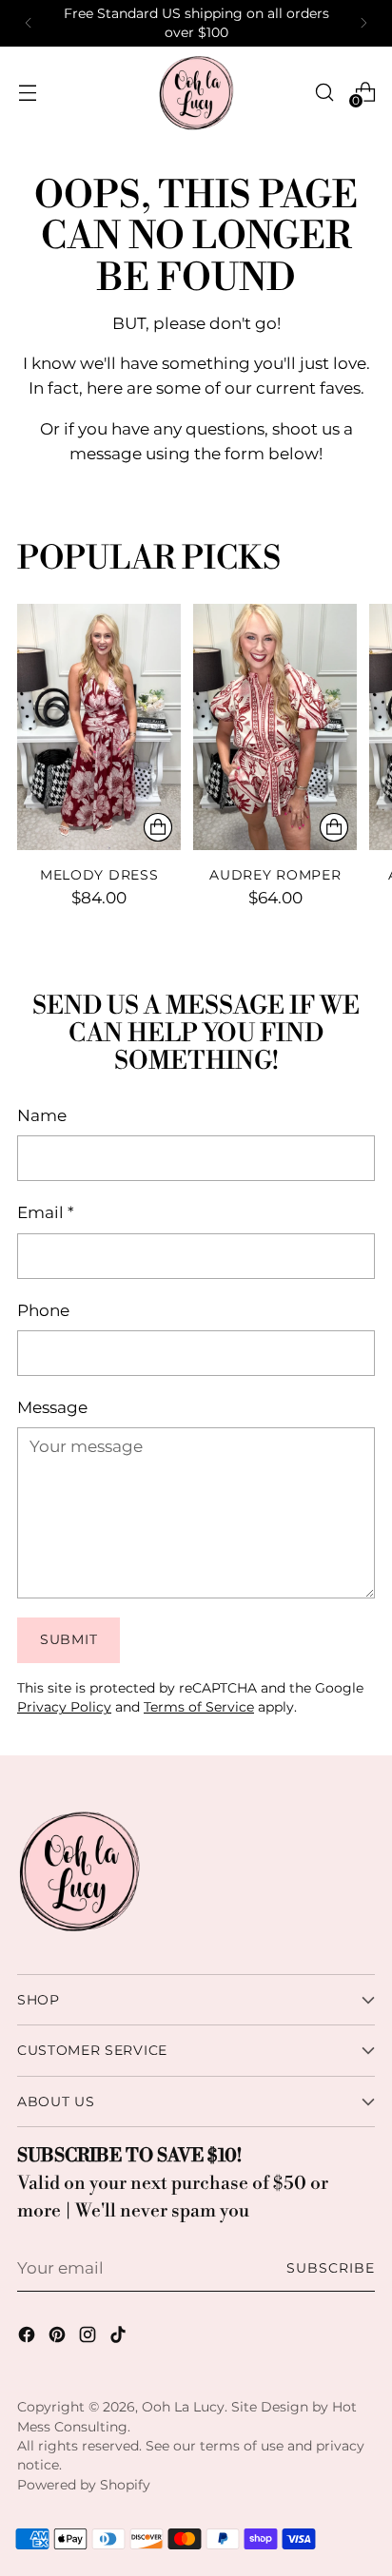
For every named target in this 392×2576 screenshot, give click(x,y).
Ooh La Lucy (183, 2407)
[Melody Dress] (99, 726)
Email (46, 1212)
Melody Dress (99, 875)
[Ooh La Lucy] (196, 92)
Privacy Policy (64, 1707)
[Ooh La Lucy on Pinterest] (59, 2338)
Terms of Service (199, 1707)
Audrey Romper (275, 875)
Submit (69, 1639)
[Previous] (29, 23)
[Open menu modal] (27, 92)
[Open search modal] (324, 92)
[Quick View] (158, 827)
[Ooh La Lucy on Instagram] (89, 2338)
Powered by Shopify (84, 2485)
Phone (43, 1310)
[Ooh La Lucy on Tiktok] (120, 2338)
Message (52, 1407)
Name (42, 1115)
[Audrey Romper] (275, 726)
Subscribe (331, 2268)
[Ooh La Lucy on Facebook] (29, 2338)
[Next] (363, 23)
